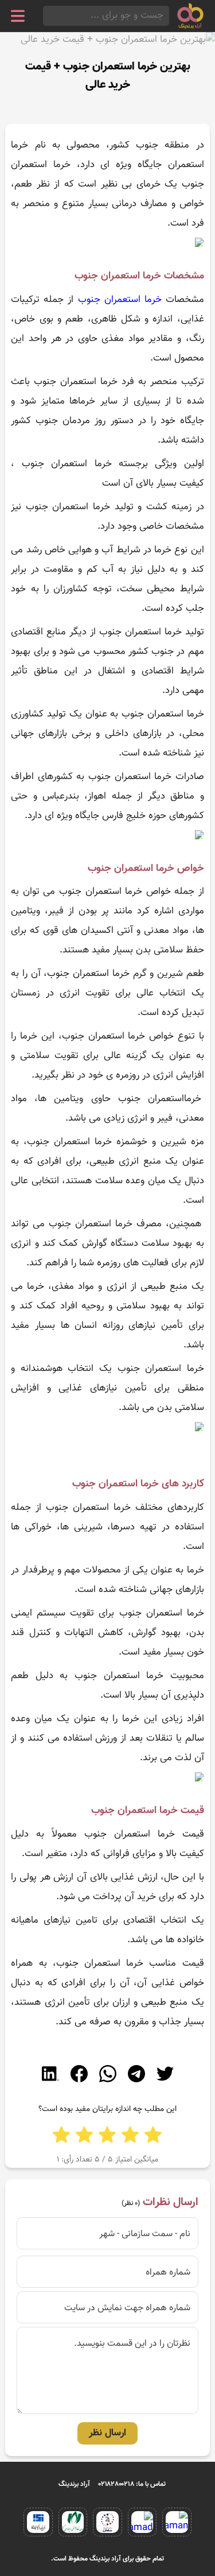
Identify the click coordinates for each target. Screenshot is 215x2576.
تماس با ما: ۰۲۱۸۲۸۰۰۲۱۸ (132, 2484)
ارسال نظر (107, 2433)
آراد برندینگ (74, 2484)
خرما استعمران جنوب (120, 300)
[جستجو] (46, 16)
